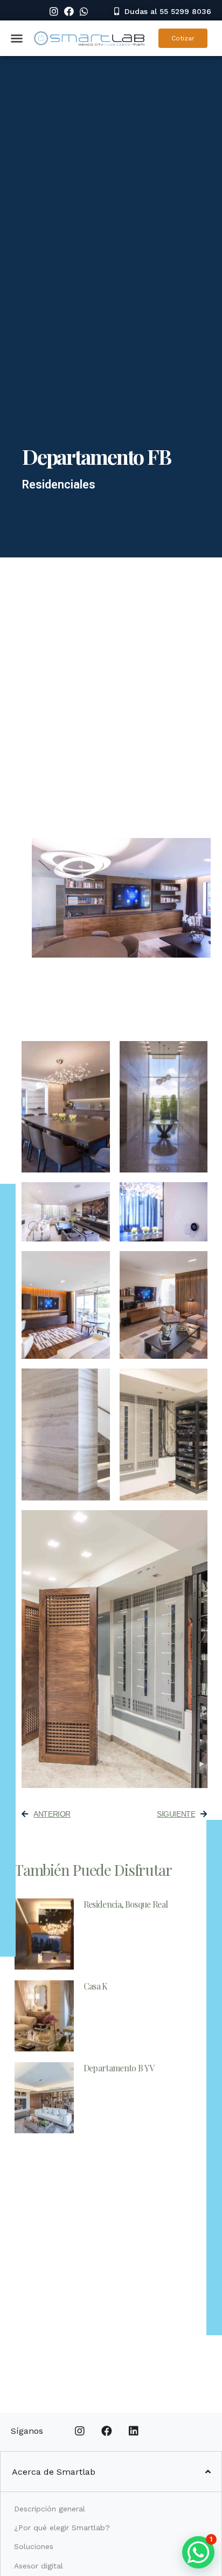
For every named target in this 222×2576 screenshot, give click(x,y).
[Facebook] (69, 11)
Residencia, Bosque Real (126, 1904)
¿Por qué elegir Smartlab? (62, 2528)
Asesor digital (39, 2566)
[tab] (111, 2472)
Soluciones (34, 2546)
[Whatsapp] (84, 11)
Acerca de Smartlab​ (54, 2472)
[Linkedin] (134, 2431)
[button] (163, 11)
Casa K (96, 1986)
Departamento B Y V (119, 2068)
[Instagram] (54, 11)
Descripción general (50, 2509)
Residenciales (59, 484)
